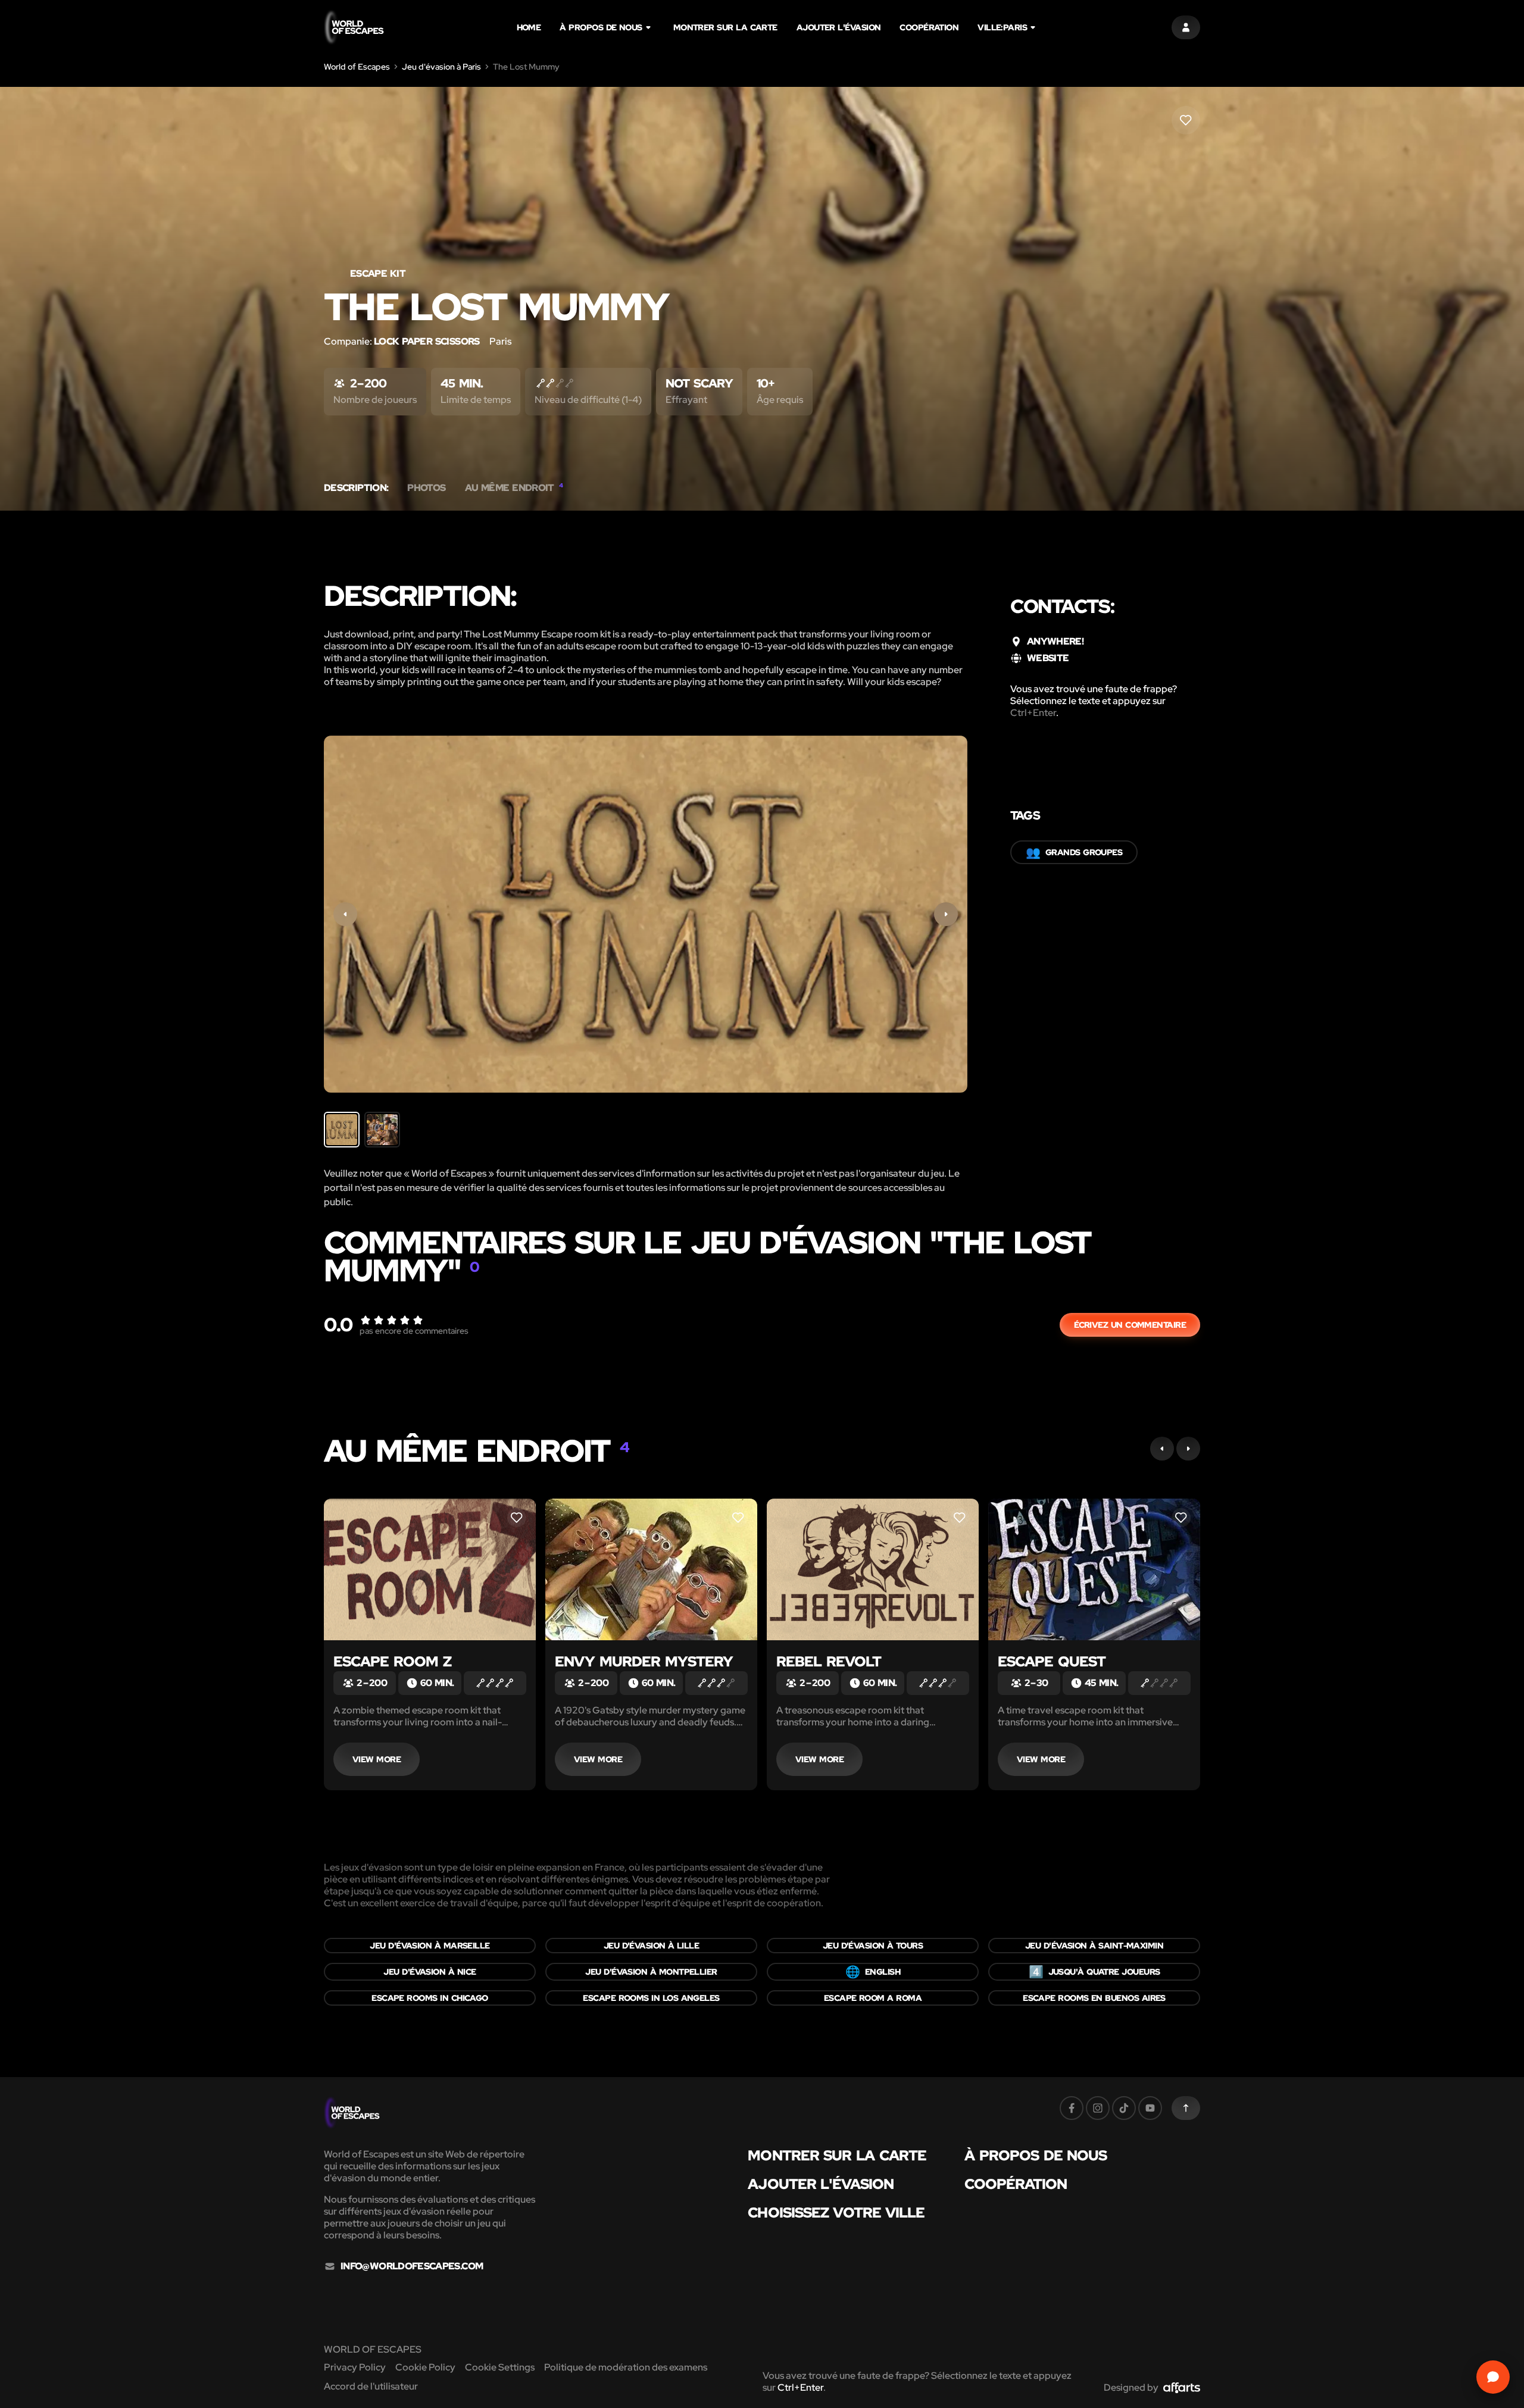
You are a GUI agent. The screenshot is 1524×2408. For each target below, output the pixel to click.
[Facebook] (1072, 2108)
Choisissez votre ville (836, 2213)
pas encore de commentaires (414, 1331)
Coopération (929, 27)
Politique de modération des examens (626, 2367)
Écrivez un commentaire (1130, 1325)
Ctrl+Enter (1033, 713)
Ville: (1002, 27)
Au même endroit (514, 488)
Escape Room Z (392, 1661)
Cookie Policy (425, 2367)
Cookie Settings (500, 2367)
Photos (426, 488)
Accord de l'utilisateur (371, 2386)
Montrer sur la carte (725, 27)
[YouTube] (1150, 2108)
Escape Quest (1052, 1661)
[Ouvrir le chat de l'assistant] (1493, 2377)
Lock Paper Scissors (427, 341)
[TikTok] (1124, 2108)
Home (529, 27)
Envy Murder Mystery (644, 1661)
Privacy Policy (355, 2367)
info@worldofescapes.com (412, 2266)
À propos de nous (601, 27)
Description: (356, 488)
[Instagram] (1098, 2108)
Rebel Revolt (829, 1661)
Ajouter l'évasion (839, 27)
